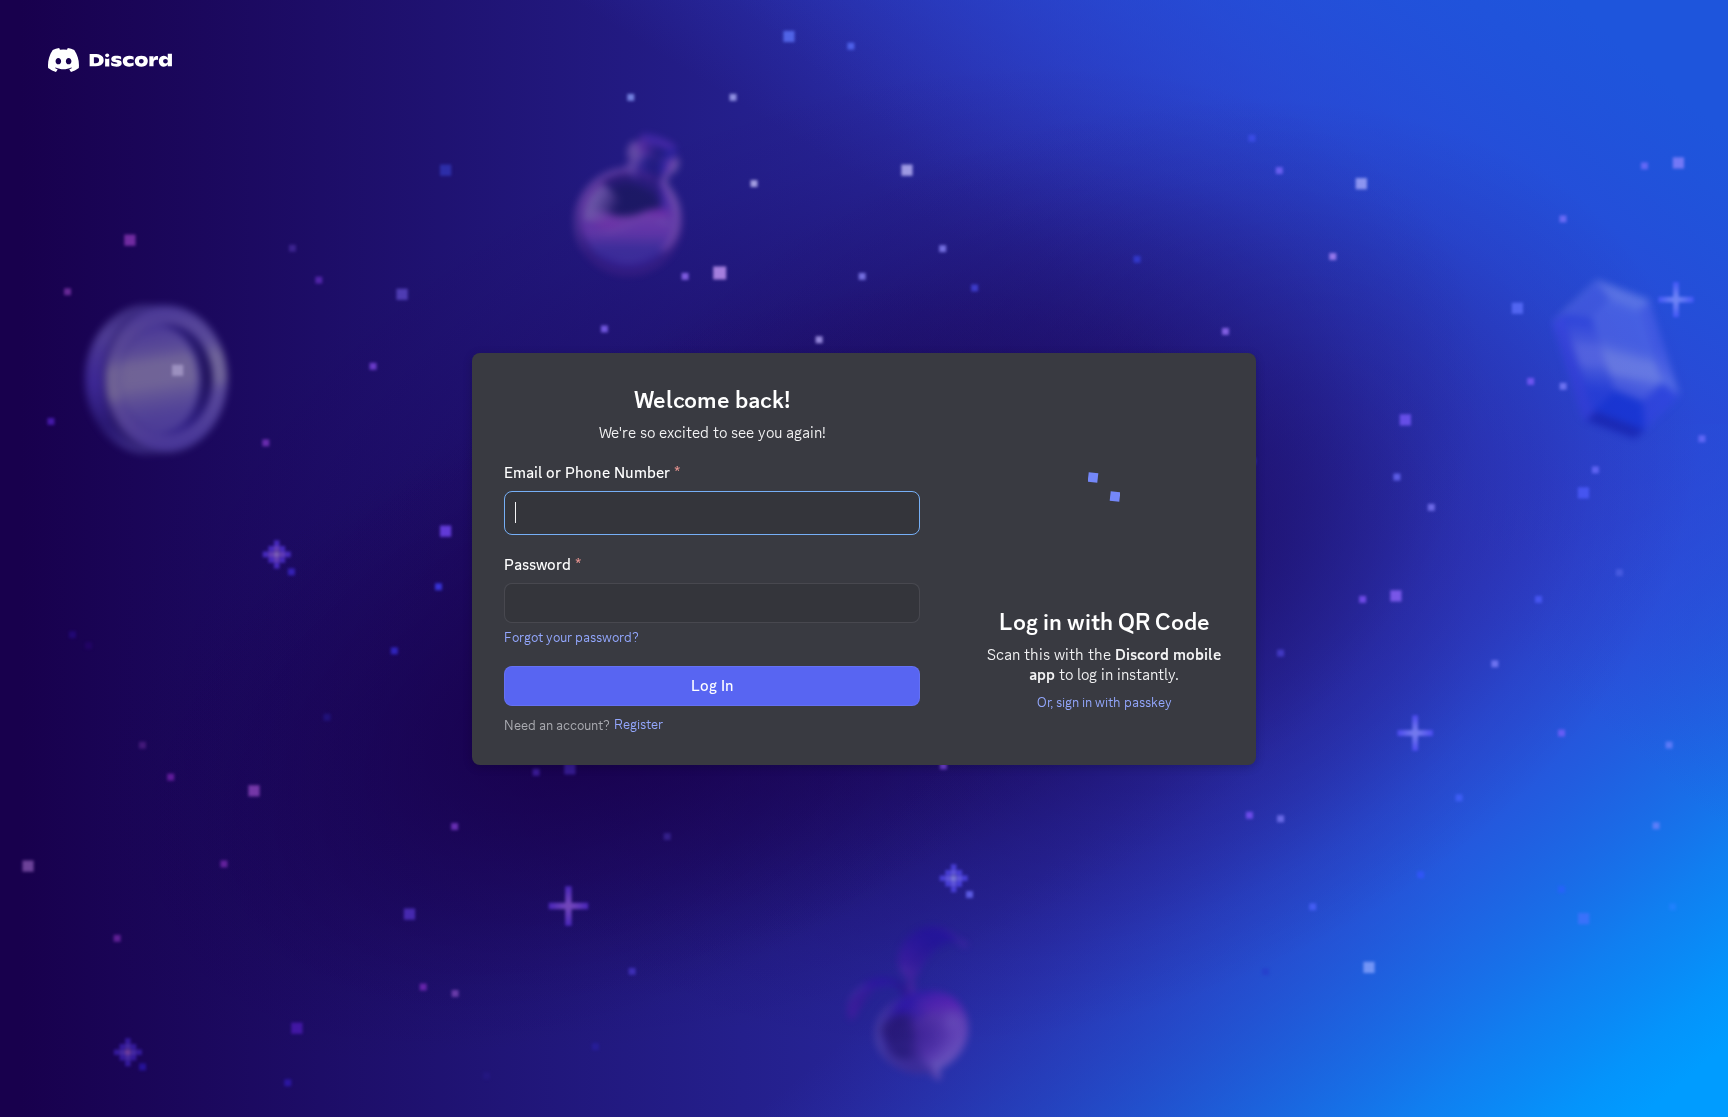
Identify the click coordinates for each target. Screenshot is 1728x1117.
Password (542, 565)
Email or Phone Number (592, 473)
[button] (571, 637)
